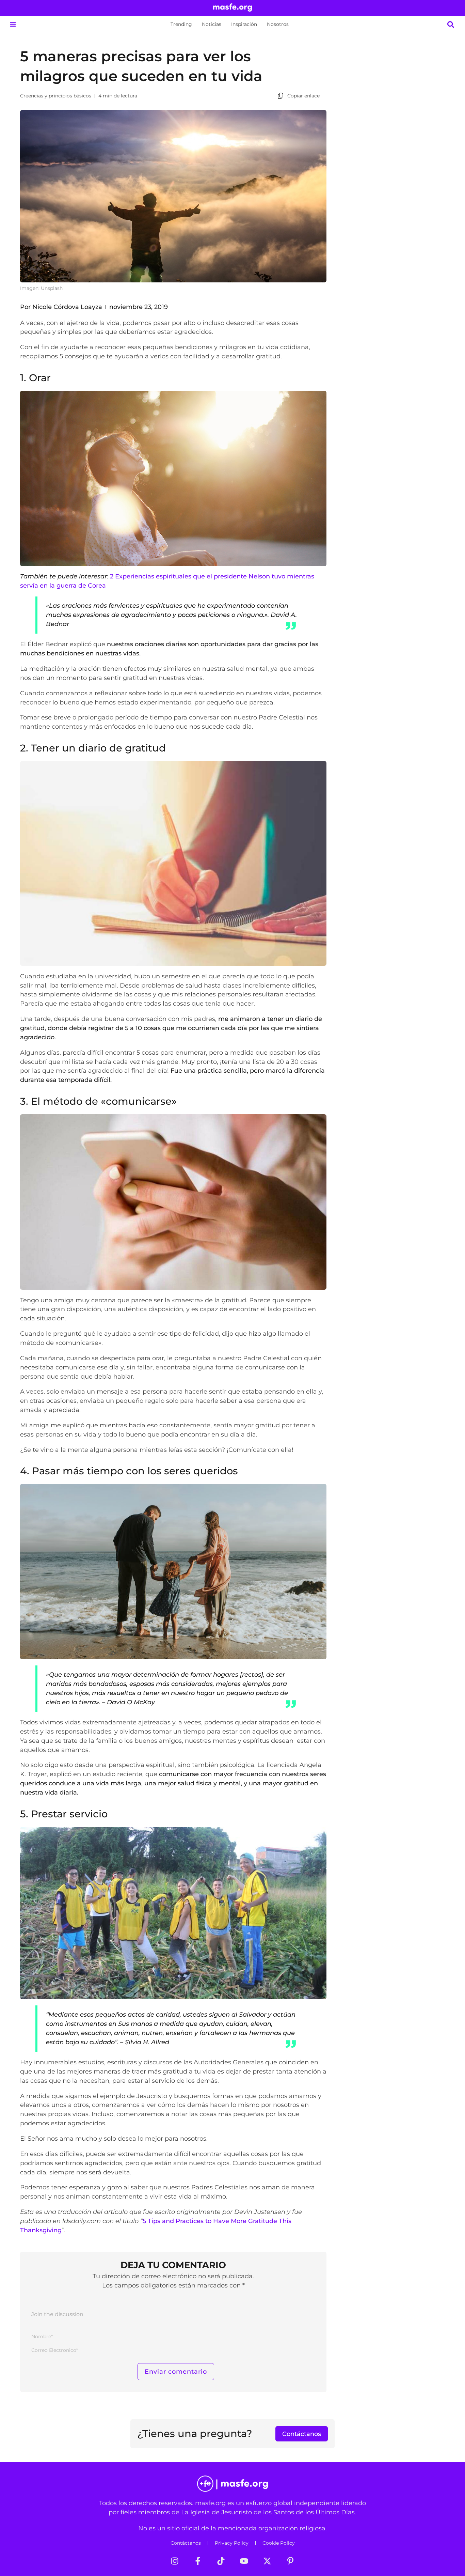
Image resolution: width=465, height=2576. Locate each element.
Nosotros (278, 24)
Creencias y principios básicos (56, 96)
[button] (13, 24)
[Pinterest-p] (290, 2561)
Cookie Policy (279, 2543)
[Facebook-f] (198, 2561)
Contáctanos (186, 2543)
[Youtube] (244, 2561)
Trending (181, 24)
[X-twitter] (267, 2561)
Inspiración (244, 24)
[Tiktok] (221, 2561)
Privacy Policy (232, 2543)
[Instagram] (175, 2561)
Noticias (212, 24)
